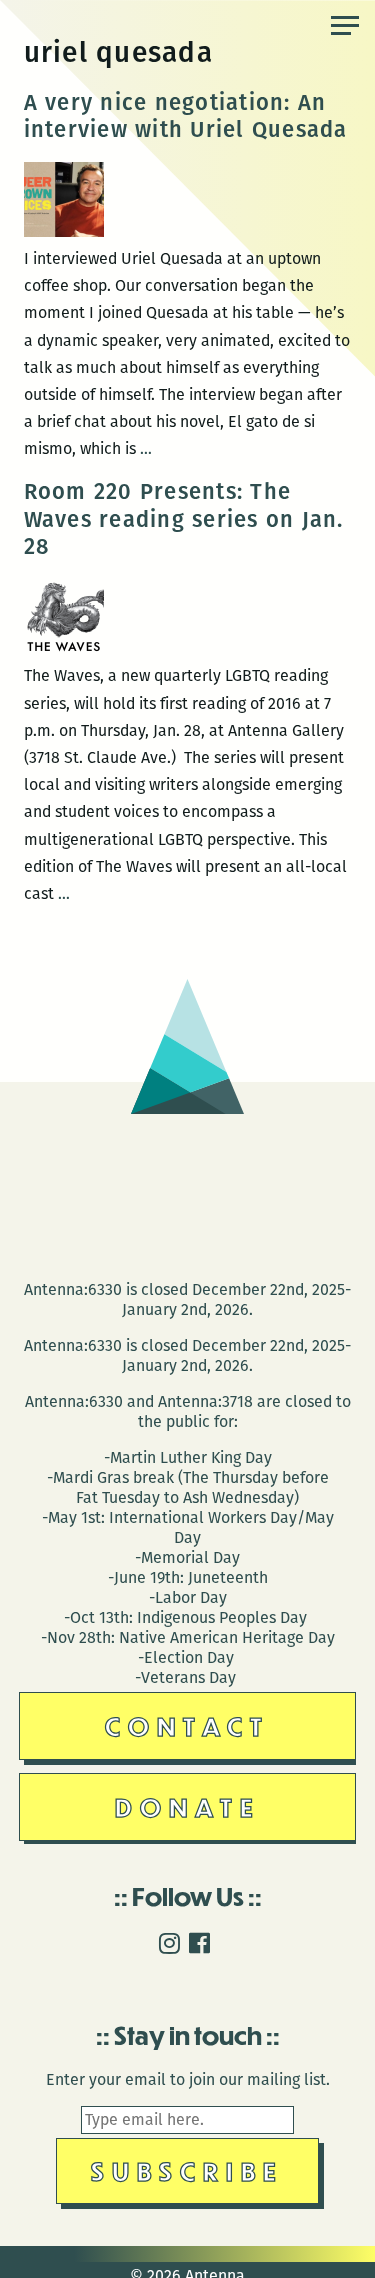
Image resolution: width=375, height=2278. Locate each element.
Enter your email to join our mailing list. (188, 2079)
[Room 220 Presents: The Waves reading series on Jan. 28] (64, 648)
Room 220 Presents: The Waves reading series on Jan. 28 (184, 519)
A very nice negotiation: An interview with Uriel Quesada (186, 116)
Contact (187, 1725)
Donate (188, 1806)
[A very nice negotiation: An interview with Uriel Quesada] (64, 231)
